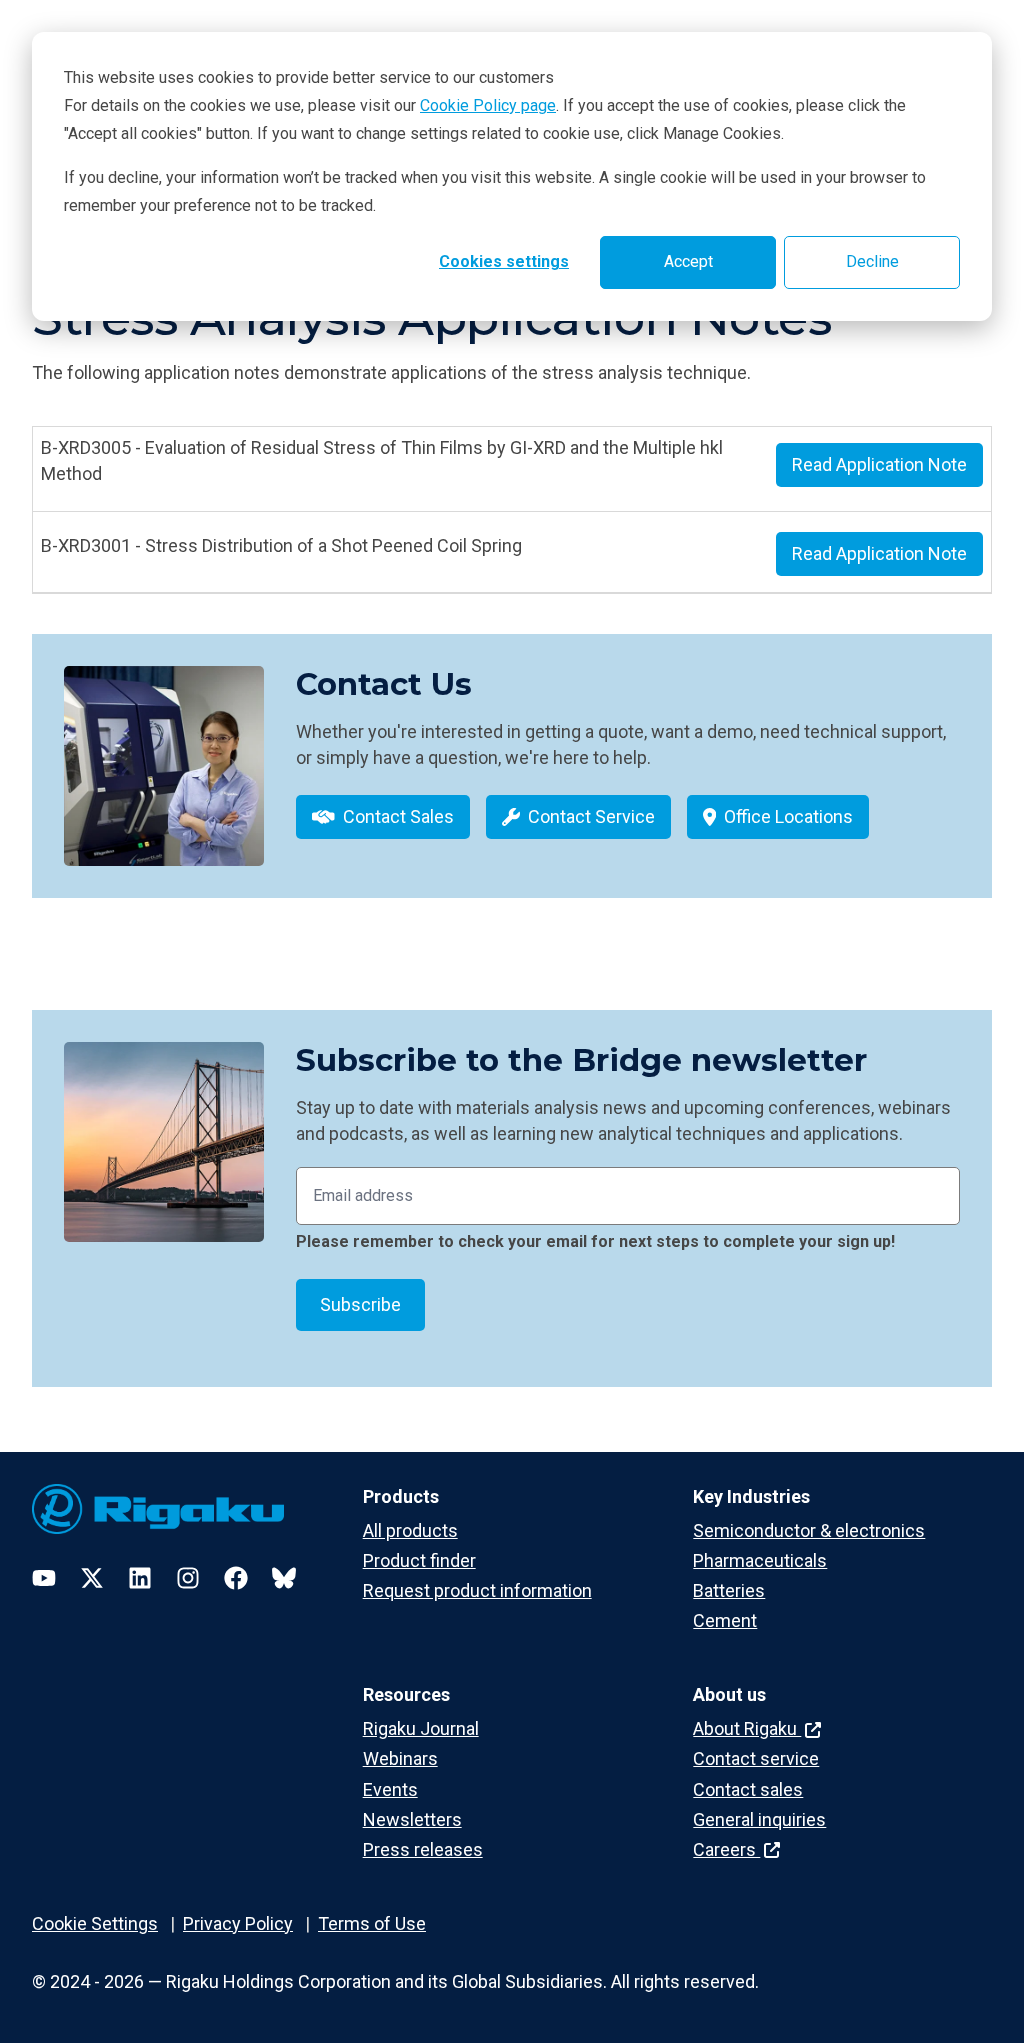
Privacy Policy (238, 1923)
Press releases (423, 1849)
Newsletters (412, 1819)
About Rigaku (747, 1728)
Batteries (729, 1590)
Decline (872, 261)
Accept (688, 261)
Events (390, 1789)
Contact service (756, 1758)
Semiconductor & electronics (809, 1530)
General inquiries (759, 1819)
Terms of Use (372, 1923)
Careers (726, 1849)
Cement (725, 1620)
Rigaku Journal (421, 1728)
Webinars (400, 1758)
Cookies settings (504, 261)
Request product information (477, 1590)
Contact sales (748, 1789)
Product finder (419, 1560)
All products (410, 1530)
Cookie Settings (95, 1923)
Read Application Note (879, 464)
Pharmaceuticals (760, 1560)
